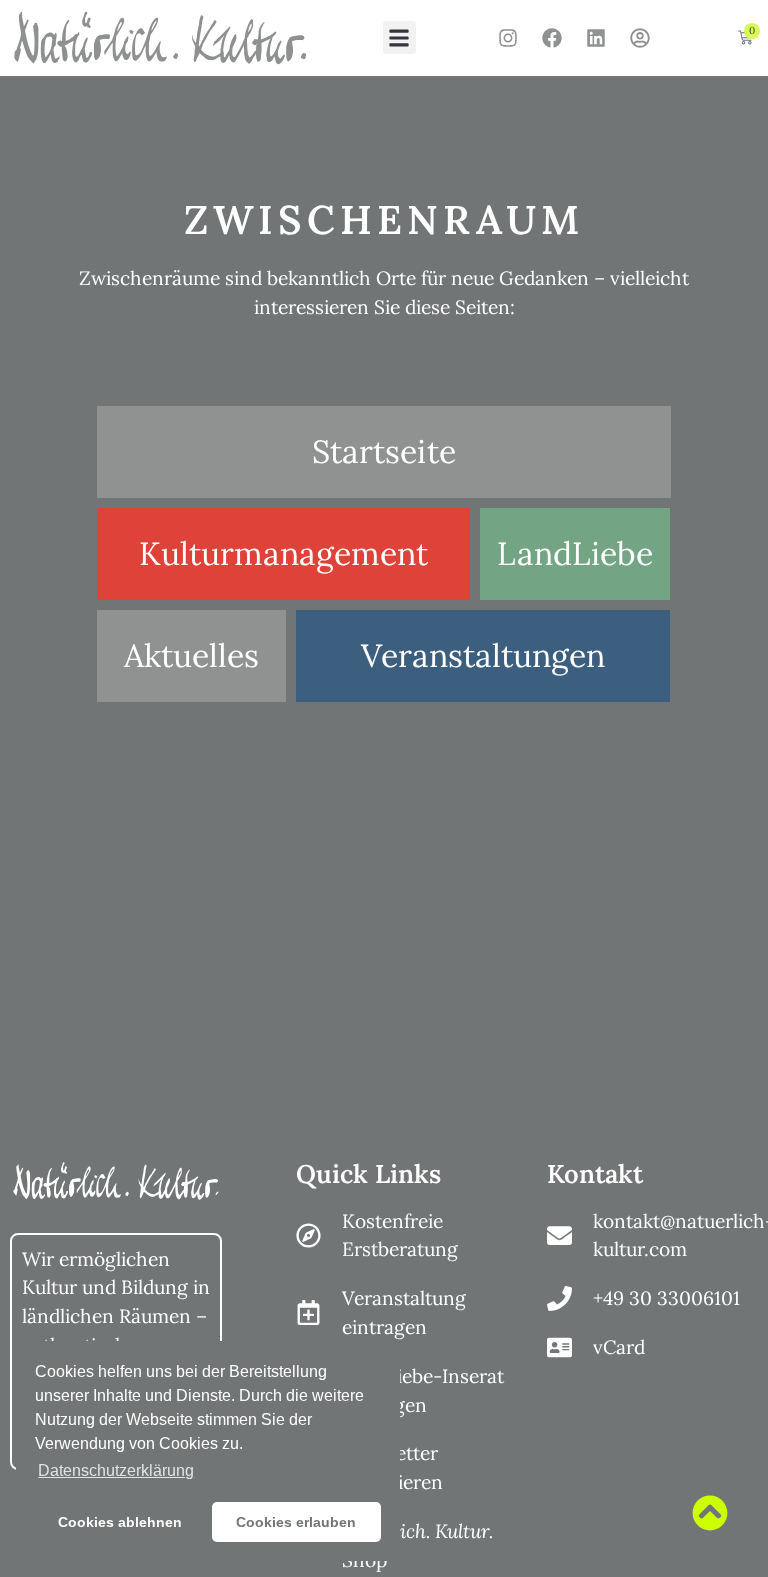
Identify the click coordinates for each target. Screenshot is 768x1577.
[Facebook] (552, 38)
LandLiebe (575, 553)
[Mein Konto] (640, 38)
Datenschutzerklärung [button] (116, 1470)
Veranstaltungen (483, 655)
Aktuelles (191, 655)
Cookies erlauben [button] (296, 1522)
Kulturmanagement (283, 553)
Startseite (384, 451)
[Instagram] (508, 38)
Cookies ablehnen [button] (120, 1522)
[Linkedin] (596, 38)
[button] (399, 37)
